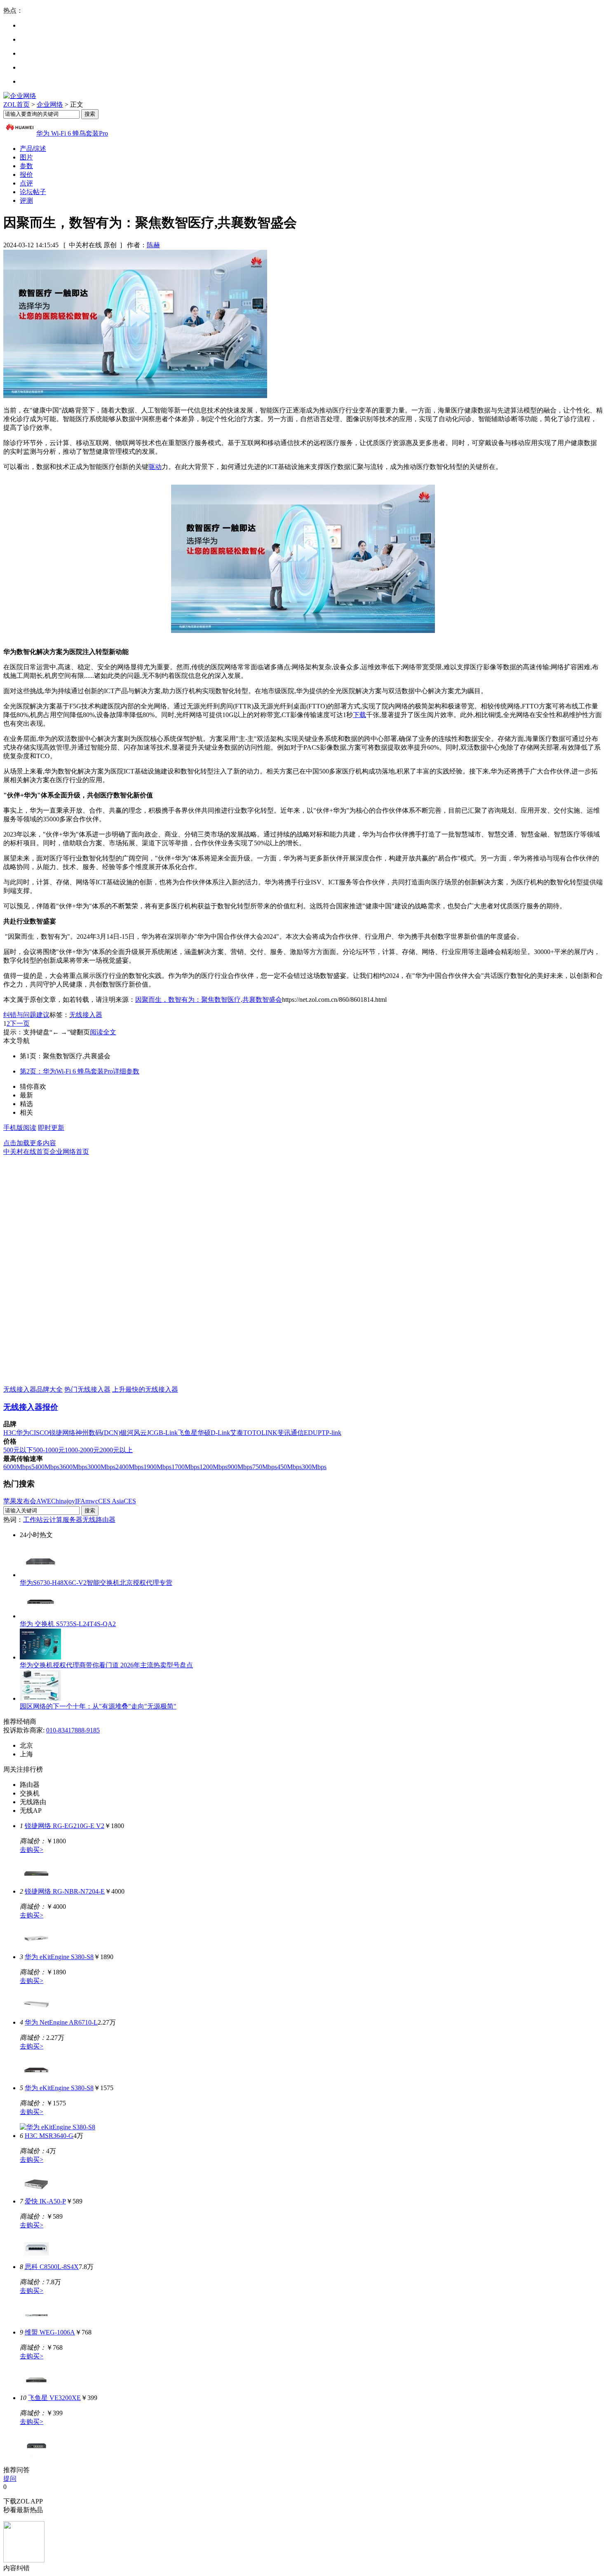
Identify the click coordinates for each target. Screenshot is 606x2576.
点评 (26, 183)
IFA (80, 1501)
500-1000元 (49, 1450)
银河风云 (134, 1433)
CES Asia (111, 1501)
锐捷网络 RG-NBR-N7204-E (65, 1891)
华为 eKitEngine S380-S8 (59, 1957)
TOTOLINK (260, 1433)
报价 (26, 175)
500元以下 (18, 1450)
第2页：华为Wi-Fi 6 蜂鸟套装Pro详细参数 (80, 1071)
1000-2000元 (82, 1450)
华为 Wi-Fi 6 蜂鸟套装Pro (72, 133)
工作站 (33, 1520)
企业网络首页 (69, 1152)
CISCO (39, 1433)
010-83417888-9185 (73, 1730)
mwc (92, 1501)
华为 (23, 1433)
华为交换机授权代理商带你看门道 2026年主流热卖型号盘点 (106, 1665)
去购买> (32, 1850)
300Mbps (314, 1467)
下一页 (20, 1023)
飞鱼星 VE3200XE (54, 2398)
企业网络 (50, 104)
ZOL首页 (16, 104)
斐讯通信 (291, 1433)
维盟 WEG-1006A (50, 2332)
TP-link (331, 1433)
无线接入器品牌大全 (33, 1389)
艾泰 (237, 1433)
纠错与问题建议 (26, 1015)
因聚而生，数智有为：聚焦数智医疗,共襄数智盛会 (209, 1000)
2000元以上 (116, 1450)
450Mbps (289, 1467)
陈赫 (153, 245)
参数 (26, 166)
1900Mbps (157, 1467)
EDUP (313, 1433)
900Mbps (240, 1467)
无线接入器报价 (31, 1407)
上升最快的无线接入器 (145, 1389)
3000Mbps (101, 1467)
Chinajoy (63, 1501)
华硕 (204, 1433)
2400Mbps (129, 1467)
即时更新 (51, 1128)
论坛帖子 (33, 192)
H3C (10, 1433)
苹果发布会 (20, 1501)
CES (130, 1501)
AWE (44, 1501)
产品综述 (33, 149)
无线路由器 (99, 1520)
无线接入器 (86, 1015)
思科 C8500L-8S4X (52, 2267)
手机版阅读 (20, 1128)
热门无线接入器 (87, 1389)
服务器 (73, 1520)
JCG (153, 1433)
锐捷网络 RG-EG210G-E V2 (65, 1826)
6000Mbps (17, 1467)
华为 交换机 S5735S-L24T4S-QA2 (68, 1624)
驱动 (155, 467)
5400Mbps (45, 1467)
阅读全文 (103, 1032)
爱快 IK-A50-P (45, 2201)
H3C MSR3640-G (49, 2136)
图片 (26, 157)
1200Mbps (214, 1467)
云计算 (53, 1520)
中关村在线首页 (26, 1152)
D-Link (220, 1433)
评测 (26, 200)
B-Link (168, 1433)
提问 (10, 2479)
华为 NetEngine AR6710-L (61, 2022)
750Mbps (265, 1467)
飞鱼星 (188, 1433)
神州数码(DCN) (98, 1433)
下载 (359, 715)
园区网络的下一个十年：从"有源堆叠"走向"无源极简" (98, 1706)
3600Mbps (73, 1467)
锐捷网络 (62, 1433)
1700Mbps (186, 1467)
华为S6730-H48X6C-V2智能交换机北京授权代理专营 (96, 1583)
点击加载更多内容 (30, 1143)
